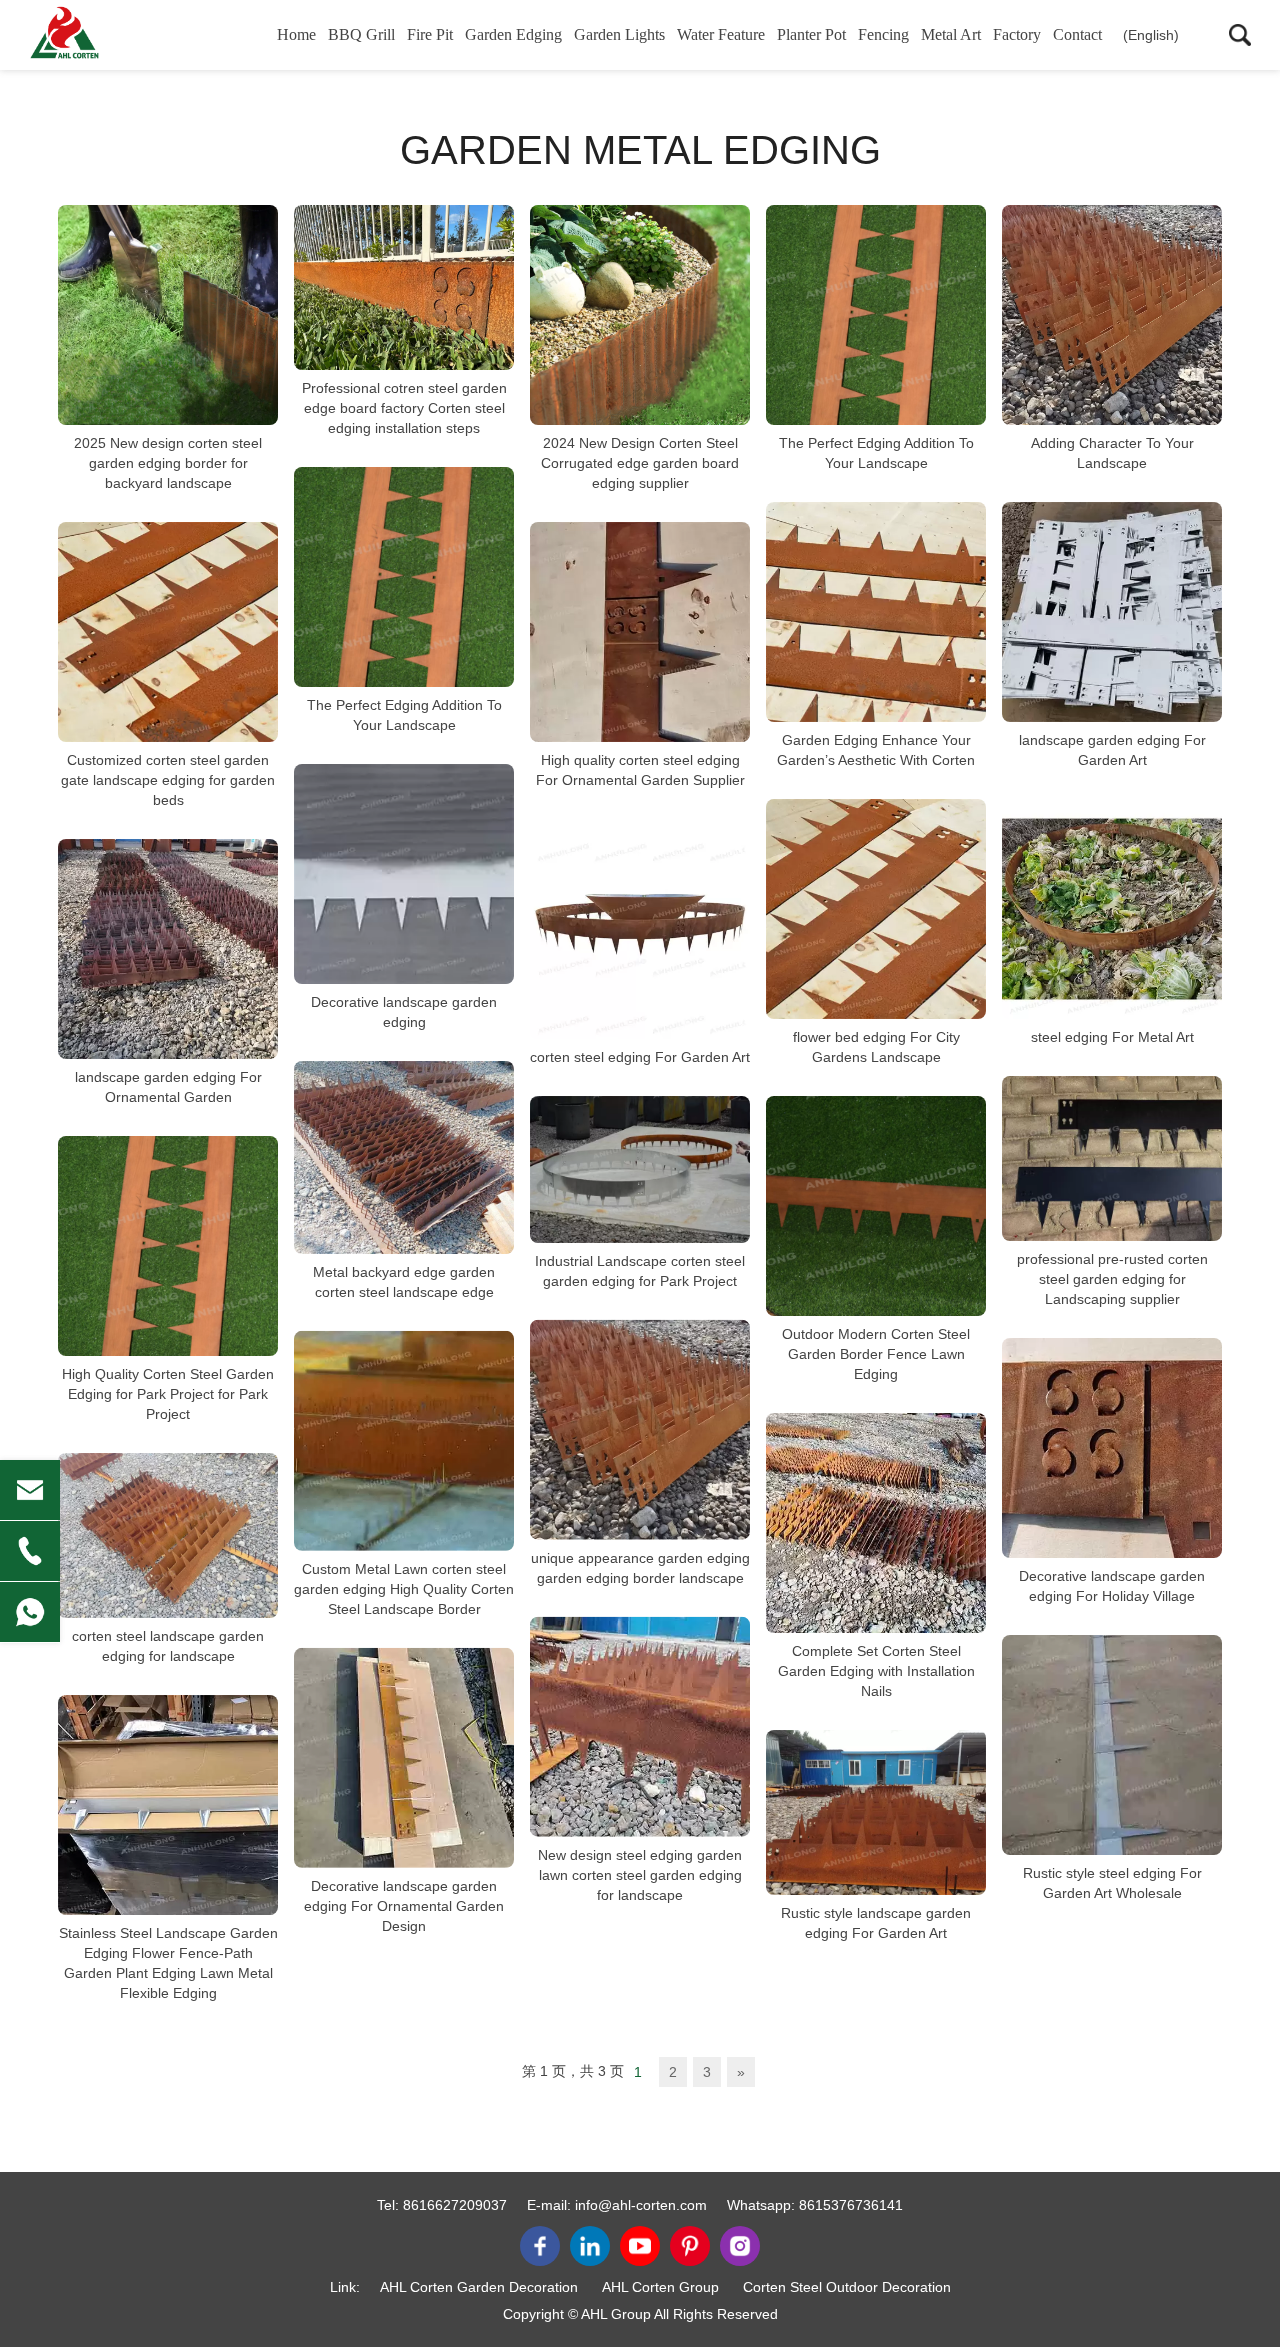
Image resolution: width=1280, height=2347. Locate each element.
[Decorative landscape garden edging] (404, 874)
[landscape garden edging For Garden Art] (1112, 612)
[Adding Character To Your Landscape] (1112, 315)
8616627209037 (455, 2205)
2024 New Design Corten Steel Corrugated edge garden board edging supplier (640, 463)
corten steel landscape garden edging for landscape (168, 1646)
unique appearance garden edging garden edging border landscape (640, 1568)
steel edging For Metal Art (1112, 1037)
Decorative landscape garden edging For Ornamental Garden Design (404, 1906)
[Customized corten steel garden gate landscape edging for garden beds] (168, 632)
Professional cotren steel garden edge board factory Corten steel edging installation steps (404, 408)
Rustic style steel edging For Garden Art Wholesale (1112, 1883)
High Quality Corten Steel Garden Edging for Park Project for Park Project (168, 1394)
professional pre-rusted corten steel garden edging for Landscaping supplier (1112, 1279)
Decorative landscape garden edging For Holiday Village (1112, 1586)
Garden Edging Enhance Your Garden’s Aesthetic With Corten (876, 750)
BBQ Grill (361, 34)
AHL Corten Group (660, 2287)
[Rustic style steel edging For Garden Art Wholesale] (1112, 1745)
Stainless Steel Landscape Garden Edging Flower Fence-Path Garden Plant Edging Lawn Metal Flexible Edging (168, 1963)
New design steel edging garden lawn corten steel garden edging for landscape (640, 1875)
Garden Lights (619, 34)
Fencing (883, 34)
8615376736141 (851, 2205)
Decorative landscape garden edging (404, 1012)
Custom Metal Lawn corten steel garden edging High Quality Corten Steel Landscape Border (404, 1589)
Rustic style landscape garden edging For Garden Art (876, 1923)
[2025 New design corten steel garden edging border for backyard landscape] (168, 315)
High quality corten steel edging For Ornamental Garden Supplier (640, 770)
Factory (1017, 34)
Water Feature (721, 34)
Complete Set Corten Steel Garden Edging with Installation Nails (876, 1671)
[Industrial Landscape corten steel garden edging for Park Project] (640, 1169)
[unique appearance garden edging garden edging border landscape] (640, 1430)
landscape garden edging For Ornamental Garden (168, 1087)
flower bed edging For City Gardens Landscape (876, 1047)
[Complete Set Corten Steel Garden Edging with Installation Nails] (876, 1523)
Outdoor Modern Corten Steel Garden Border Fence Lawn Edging (876, 1354)
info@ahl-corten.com (641, 2205)
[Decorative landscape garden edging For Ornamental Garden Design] (404, 1758)
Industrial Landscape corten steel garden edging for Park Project (640, 1271)
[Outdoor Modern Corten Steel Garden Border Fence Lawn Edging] (876, 1206)
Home (296, 34)
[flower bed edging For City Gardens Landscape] (876, 909)
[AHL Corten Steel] (125, 35)
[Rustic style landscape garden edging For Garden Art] (876, 1812)
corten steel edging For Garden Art (640, 1057)
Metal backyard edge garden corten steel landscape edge (404, 1282)
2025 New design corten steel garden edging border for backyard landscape (168, 463)
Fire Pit (430, 34)
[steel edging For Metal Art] (1112, 909)
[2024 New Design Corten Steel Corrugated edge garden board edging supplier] (640, 315)
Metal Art (951, 34)
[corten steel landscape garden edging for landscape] (168, 1535)
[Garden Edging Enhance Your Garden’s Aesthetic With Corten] (876, 612)
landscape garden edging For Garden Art (1112, 750)
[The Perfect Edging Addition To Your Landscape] (876, 315)
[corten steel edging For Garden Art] (640, 929)
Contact (1077, 34)
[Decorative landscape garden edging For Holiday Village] (1112, 1448)
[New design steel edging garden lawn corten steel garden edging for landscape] (640, 1727)
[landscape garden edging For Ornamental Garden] (168, 949)
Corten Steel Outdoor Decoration (847, 2287)
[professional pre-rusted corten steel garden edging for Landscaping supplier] (1112, 1158)
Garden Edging (513, 34)
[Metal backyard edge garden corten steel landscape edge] (404, 1157)
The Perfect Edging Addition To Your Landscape (876, 453)
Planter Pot (811, 34)
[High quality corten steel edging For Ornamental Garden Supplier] (640, 632)
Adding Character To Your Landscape (1112, 453)
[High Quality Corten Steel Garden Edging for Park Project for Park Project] (168, 1246)
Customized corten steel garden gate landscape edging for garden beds (168, 780)
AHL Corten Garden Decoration (479, 2287)
